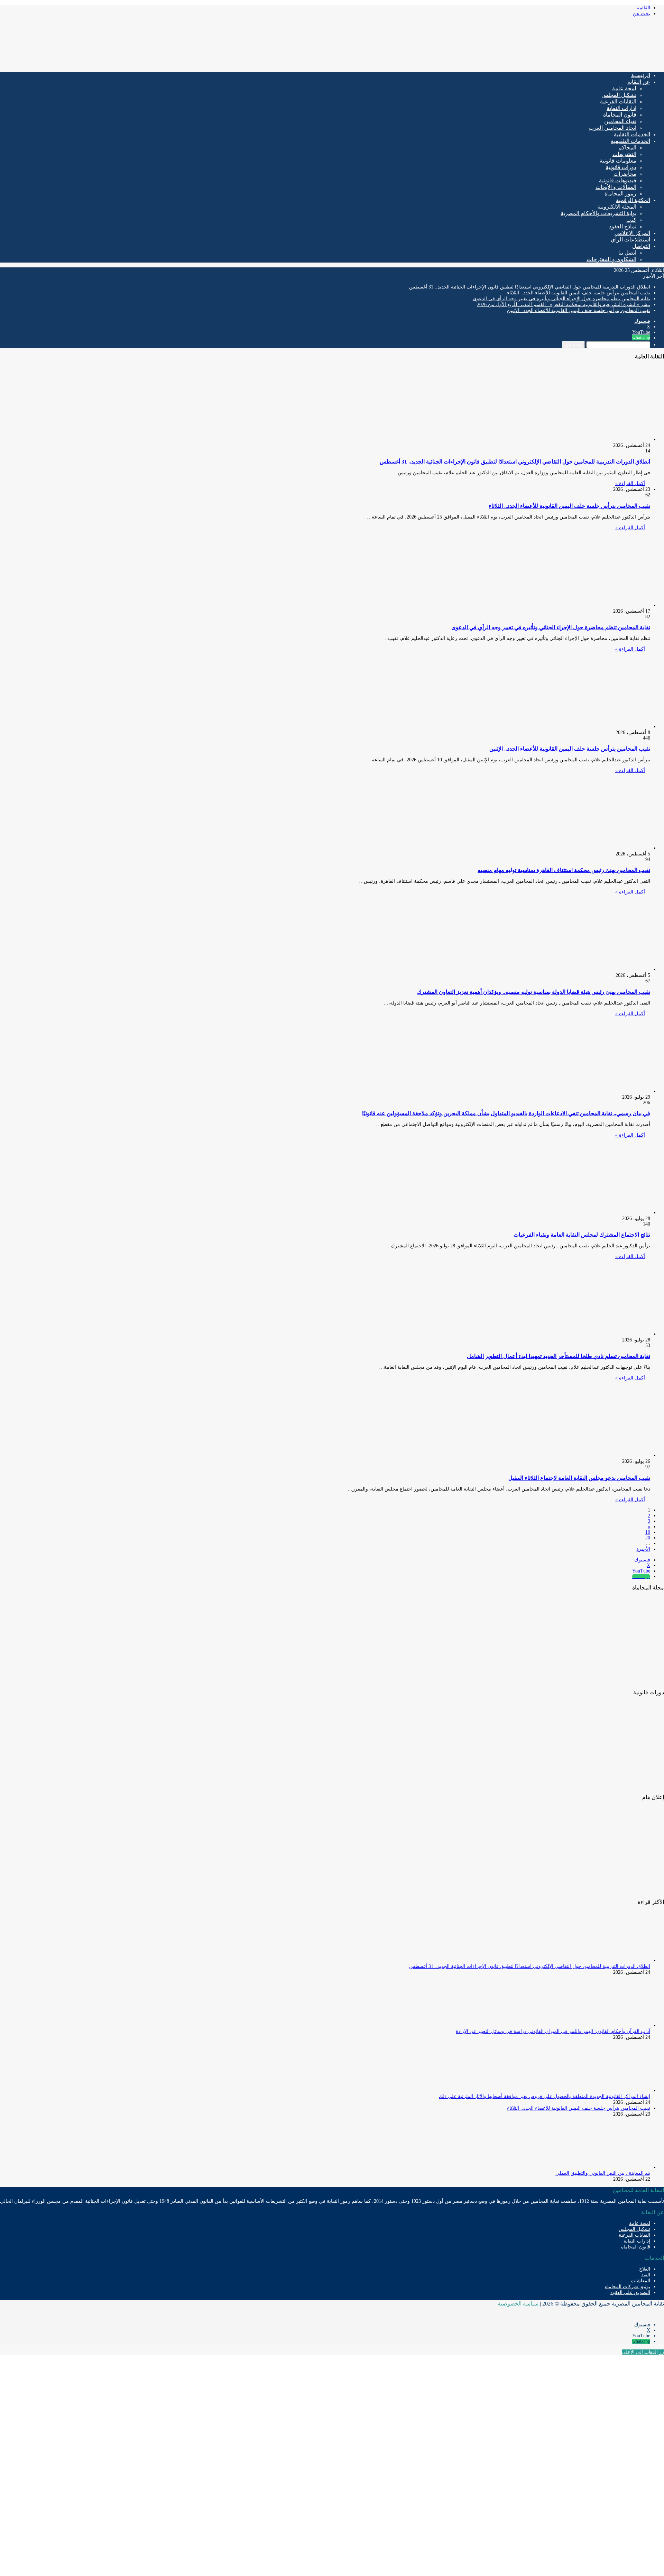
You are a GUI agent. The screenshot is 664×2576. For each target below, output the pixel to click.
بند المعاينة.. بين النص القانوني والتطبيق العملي (603, 2173)
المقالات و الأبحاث (616, 187)
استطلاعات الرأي (630, 240)
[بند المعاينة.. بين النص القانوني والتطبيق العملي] (612, 2167)
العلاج (645, 2269)
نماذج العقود (623, 226)
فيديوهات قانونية (618, 180)
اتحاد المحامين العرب (612, 128)
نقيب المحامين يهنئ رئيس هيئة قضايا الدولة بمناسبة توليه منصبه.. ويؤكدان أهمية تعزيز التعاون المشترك (534, 992)
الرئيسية (641, 75)
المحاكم (627, 148)
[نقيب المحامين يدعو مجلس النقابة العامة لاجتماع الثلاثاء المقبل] (583, 1455)
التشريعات (624, 154)
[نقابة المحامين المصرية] (583, 64)
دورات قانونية (621, 167)
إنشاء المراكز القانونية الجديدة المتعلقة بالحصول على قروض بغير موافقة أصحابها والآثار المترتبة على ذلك (545, 2096)
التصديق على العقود (630, 2293)
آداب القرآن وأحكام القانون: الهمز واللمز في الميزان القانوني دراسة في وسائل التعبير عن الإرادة (553, 2031)
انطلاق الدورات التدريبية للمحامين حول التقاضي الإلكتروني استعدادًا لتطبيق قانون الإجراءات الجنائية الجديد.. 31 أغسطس (530, 287)
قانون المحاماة (620, 115)
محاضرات (625, 174)
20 (648, 1538)
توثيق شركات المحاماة (628, 2287)
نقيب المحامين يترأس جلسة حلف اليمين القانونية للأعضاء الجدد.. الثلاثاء (579, 293)
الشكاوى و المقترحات (611, 259)
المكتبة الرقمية (633, 200)
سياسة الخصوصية (518, 2304)
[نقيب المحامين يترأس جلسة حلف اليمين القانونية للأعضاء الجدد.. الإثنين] (583, 727)
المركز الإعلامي (632, 233)
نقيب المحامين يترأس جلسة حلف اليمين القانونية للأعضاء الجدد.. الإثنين (579, 310)
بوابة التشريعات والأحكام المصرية (598, 213)
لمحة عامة (624, 88)
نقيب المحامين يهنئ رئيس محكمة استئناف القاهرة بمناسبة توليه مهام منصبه (564, 870)
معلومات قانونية (618, 161)
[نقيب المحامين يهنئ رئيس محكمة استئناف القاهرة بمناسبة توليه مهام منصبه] (583, 848)
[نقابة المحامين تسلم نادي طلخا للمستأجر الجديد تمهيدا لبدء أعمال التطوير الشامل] (583, 1334)
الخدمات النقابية (632, 134)
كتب (631, 220)
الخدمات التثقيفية (630, 141)
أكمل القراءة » (630, 483)
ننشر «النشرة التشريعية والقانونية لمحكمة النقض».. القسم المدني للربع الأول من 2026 (564, 305)
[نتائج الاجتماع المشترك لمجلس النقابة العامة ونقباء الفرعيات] (583, 1213)
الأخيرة (643, 1549)
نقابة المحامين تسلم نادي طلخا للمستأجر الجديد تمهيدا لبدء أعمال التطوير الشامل (559, 1356)
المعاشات (640, 2281)
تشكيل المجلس (619, 95)
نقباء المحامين (620, 121)
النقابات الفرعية (618, 102)
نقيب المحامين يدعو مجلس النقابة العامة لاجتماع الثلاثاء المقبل (579, 1478)
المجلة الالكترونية (617, 207)
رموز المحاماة (620, 194)
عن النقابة (639, 82)
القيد (646, 2275)
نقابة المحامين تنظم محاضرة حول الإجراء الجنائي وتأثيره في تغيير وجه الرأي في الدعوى (561, 299)
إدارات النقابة (621, 108)
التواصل (641, 246)
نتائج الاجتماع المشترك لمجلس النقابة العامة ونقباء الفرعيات (582, 1235)
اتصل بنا (627, 253)
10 (648, 1532)
